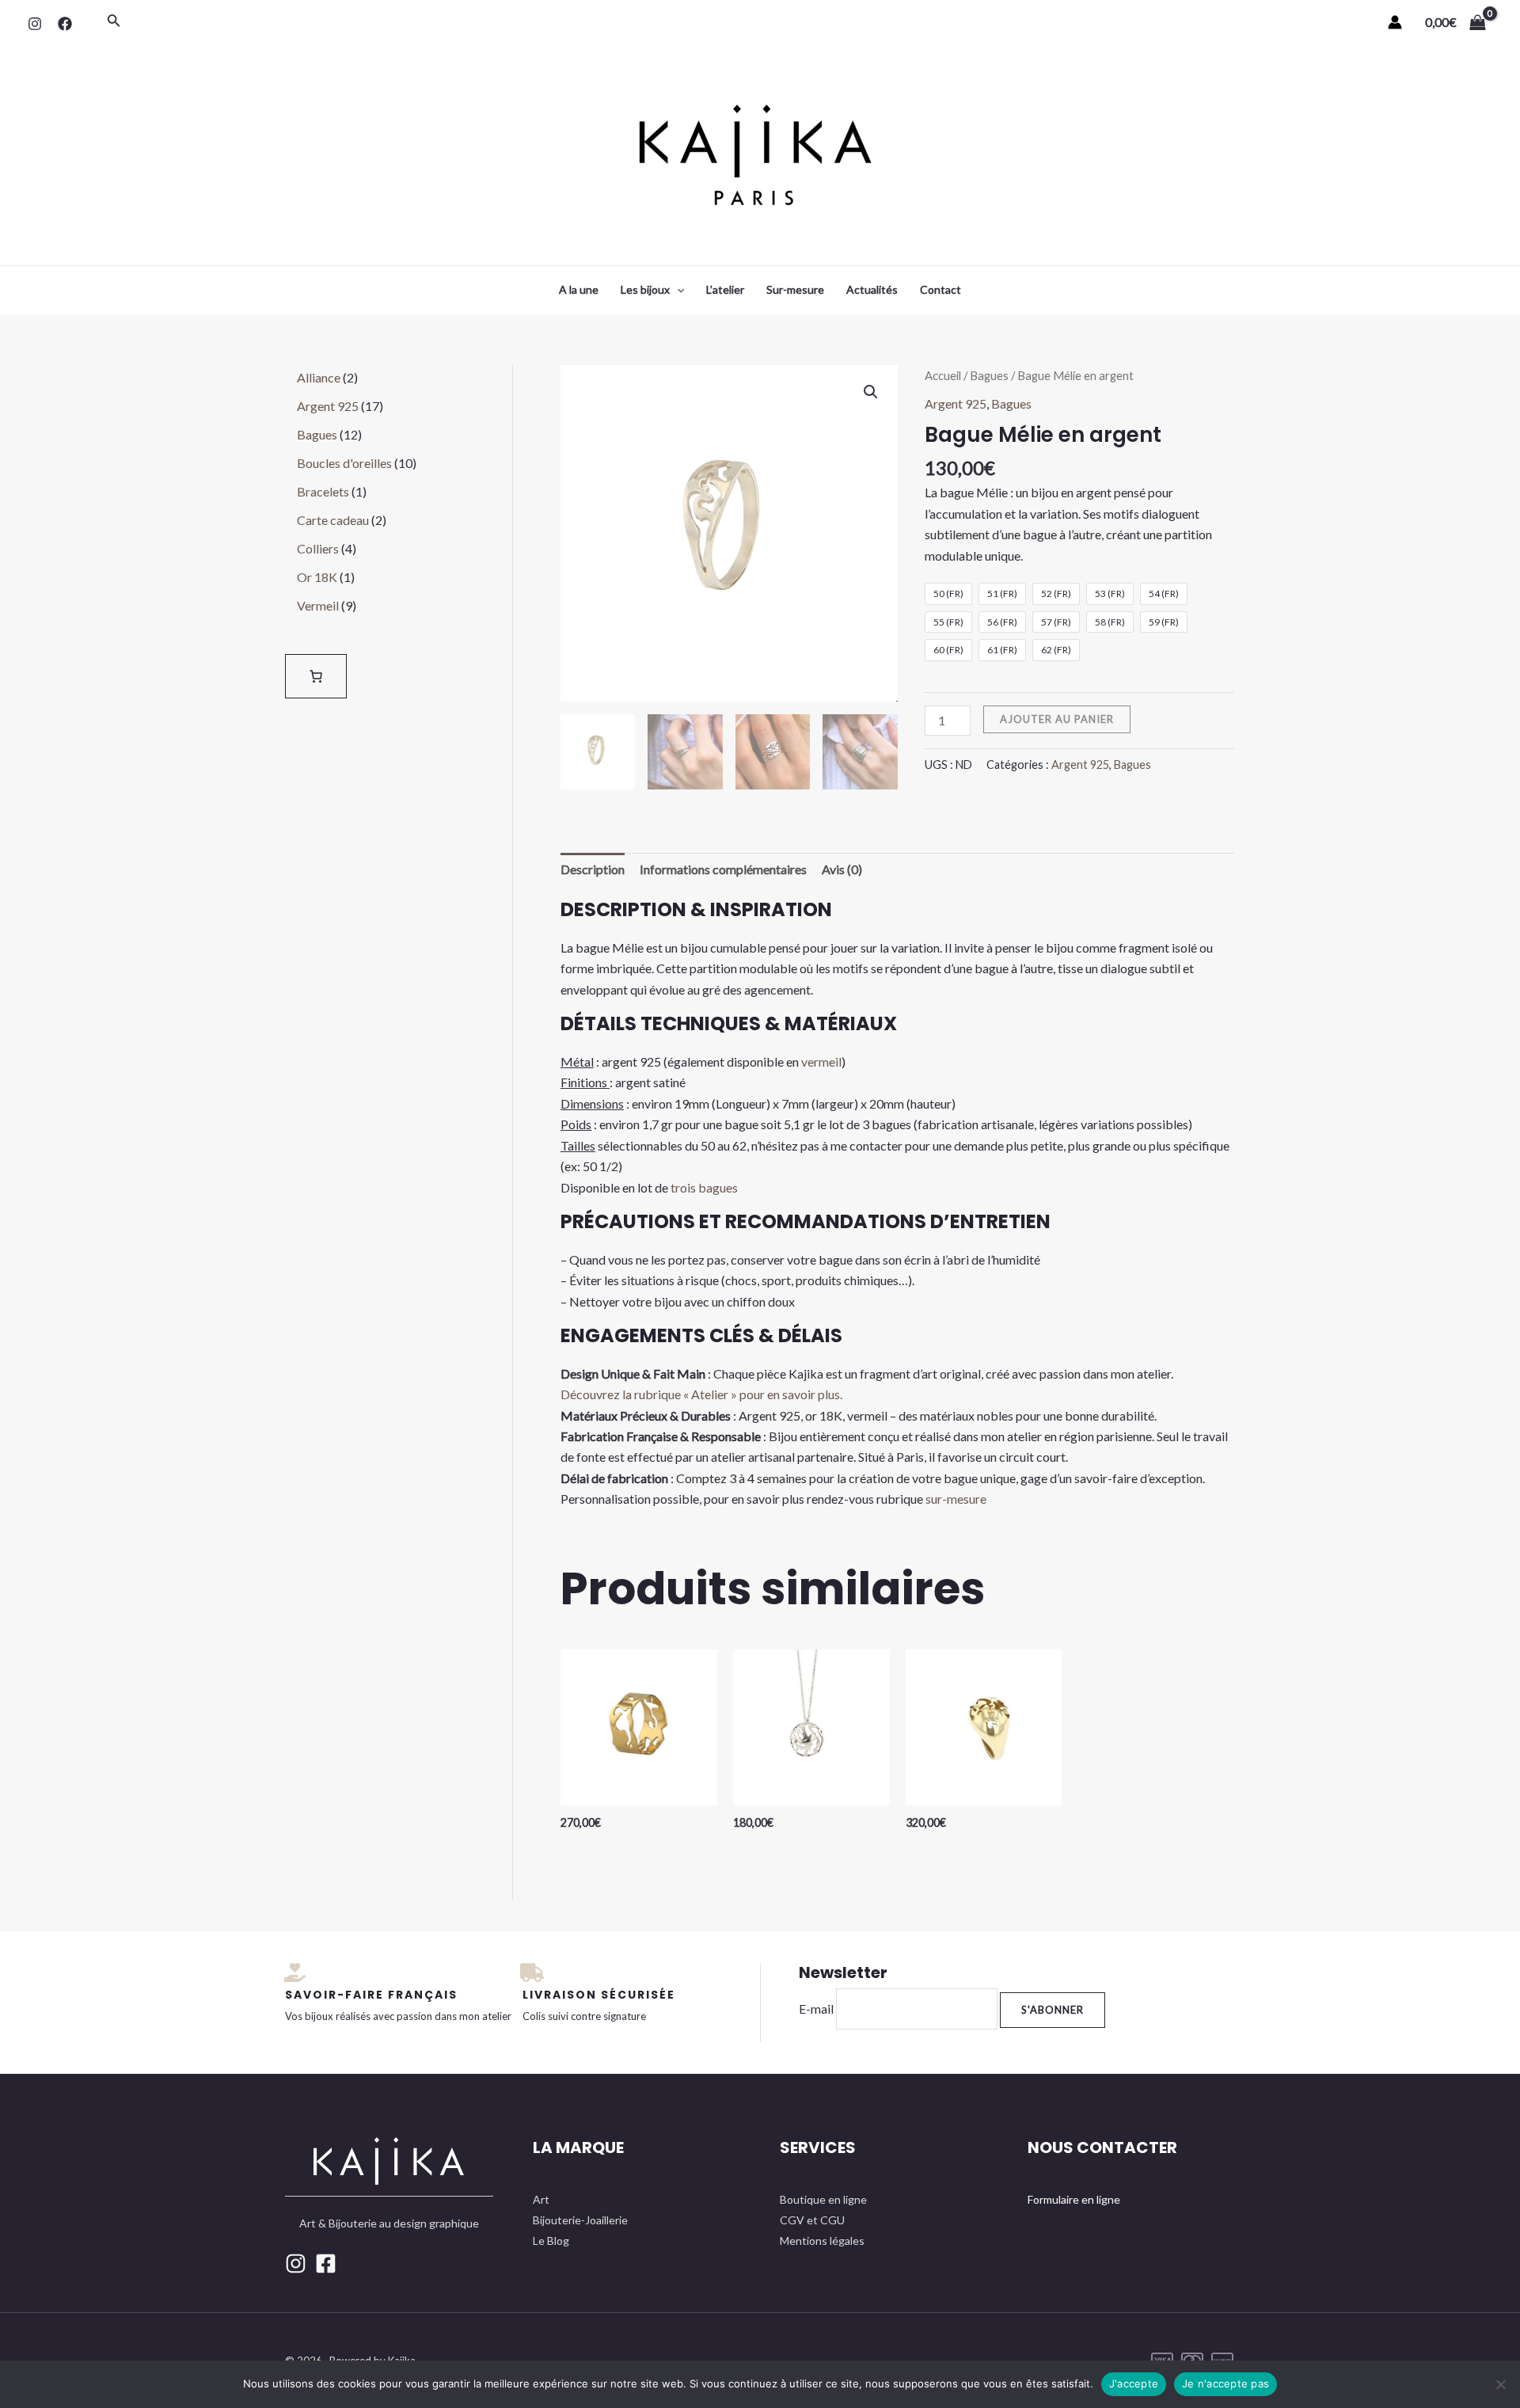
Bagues (989, 375)
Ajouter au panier (1057, 719)
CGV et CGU (812, 2220)
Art (541, 2199)
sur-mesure (956, 1499)
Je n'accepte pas (1225, 2383)
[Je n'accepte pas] (1500, 2384)
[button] (871, 392)
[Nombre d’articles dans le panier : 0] (316, 676)
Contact (940, 289)
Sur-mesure (795, 289)
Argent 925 (956, 403)
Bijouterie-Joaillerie (580, 2220)
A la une (579, 289)
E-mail (816, 2009)
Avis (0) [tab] (842, 869)
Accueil (943, 375)
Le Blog (551, 2241)
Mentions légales (822, 2241)
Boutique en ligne (823, 2199)
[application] (677, 290)
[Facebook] (65, 24)
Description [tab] (593, 869)
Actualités (872, 289)
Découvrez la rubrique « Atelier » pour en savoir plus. (701, 1394)
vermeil (821, 1061)
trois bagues (703, 1187)
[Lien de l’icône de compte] (1395, 22)
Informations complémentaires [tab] (723, 869)
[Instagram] (35, 24)
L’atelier (725, 289)
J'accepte (1134, 2383)
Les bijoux (645, 289)
